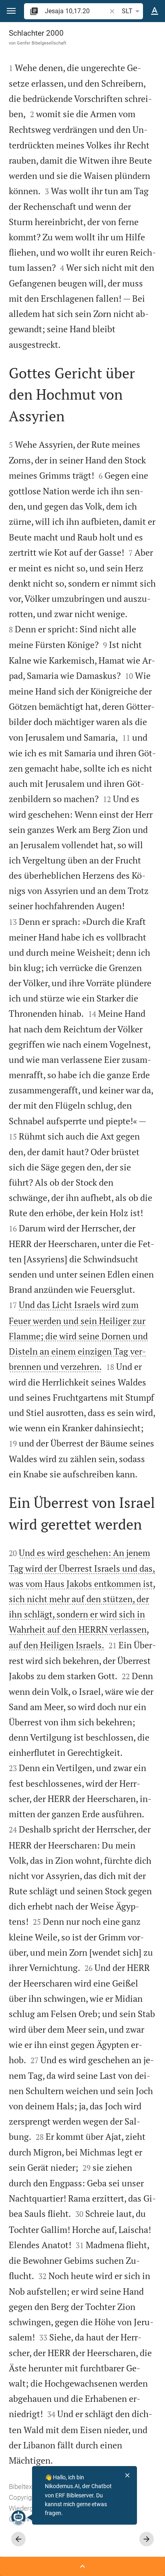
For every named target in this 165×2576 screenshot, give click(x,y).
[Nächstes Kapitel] (147, 2539)
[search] (76, 11)
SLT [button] (127, 11)
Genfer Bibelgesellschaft (42, 43)
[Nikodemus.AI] (18, 2517)
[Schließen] (127, 2475)
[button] (11, 11)
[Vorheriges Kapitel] (18, 2539)
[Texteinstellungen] (155, 11)
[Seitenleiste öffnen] (82, 2566)
